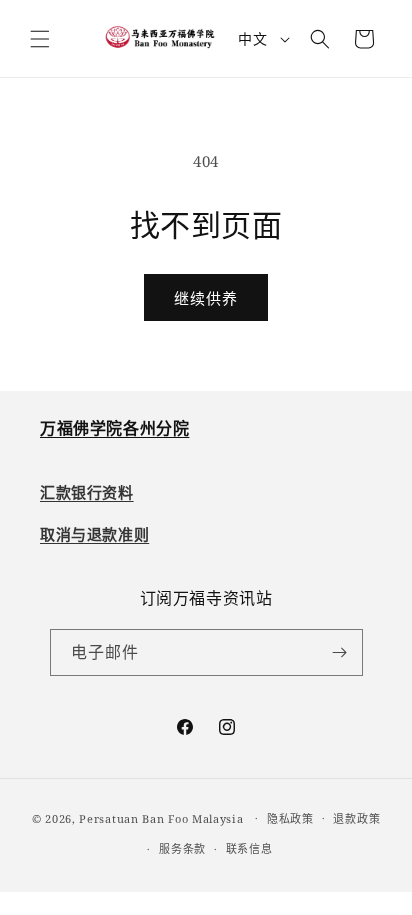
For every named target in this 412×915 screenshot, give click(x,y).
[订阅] (340, 652)
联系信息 (249, 848)
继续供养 (206, 298)
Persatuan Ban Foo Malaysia (161, 817)
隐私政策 (290, 818)
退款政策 (356, 818)
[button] (40, 39)
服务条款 (182, 848)
